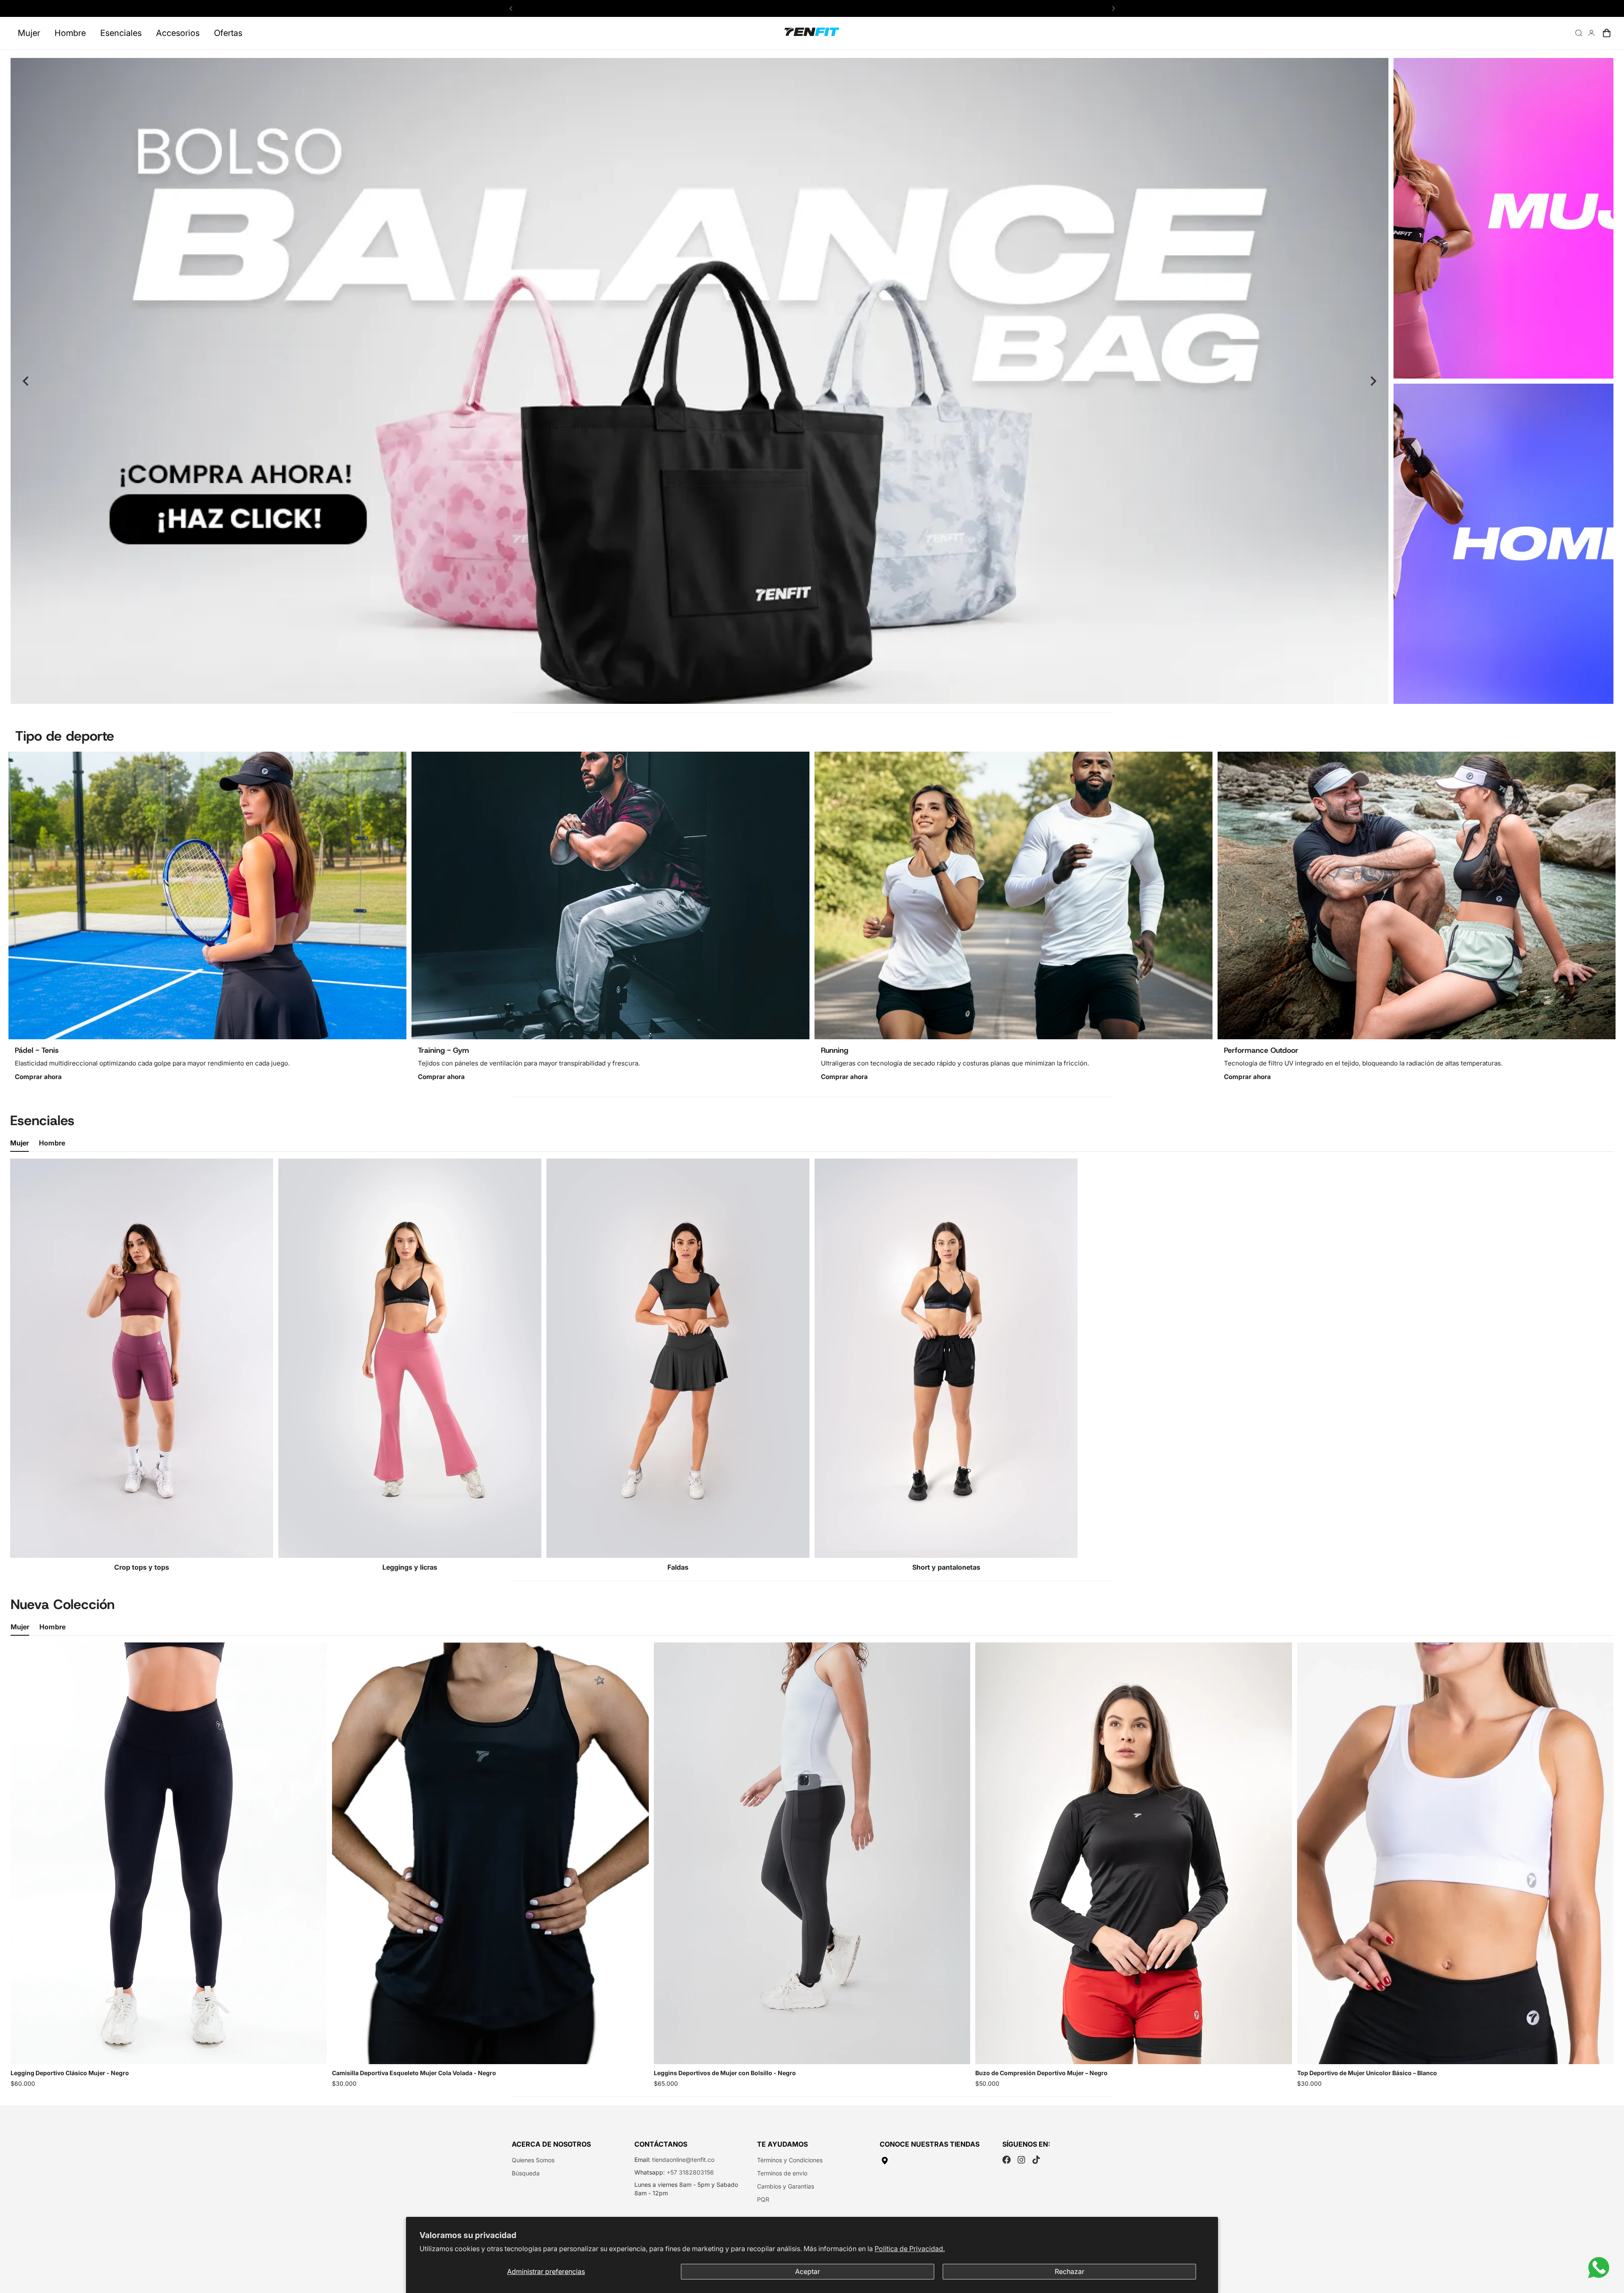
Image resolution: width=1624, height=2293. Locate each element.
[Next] (1113, 8)
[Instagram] (1021, 2160)
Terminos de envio (782, 2173)
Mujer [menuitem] (29, 33)
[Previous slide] (26, 381)
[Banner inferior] (1503, 544)
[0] (1607, 33)
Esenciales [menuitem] (121, 33)
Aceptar (808, 2271)
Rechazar (1070, 2271)
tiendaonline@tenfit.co (683, 2160)
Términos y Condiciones (790, 2160)
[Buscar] (1579, 33)
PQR (763, 2199)
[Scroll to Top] (1608, 2247)
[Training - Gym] (610, 895)
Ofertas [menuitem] (228, 33)
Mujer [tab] (19, 1143)
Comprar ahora (38, 1077)
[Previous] (511, 8)
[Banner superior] (1503, 218)
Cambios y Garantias (786, 2186)
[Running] (1014, 895)
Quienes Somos (533, 2160)
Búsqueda (526, 2173)
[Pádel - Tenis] (207, 895)
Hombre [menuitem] (70, 33)
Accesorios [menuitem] (178, 33)
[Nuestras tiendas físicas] (935, 2161)
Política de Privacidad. (910, 2249)
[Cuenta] (1591, 33)
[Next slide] (1373, 381)
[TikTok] (1036, 2160)
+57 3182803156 (690, 2172)
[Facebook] (1007, 2160)
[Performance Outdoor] (1417, 895)
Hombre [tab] (52, 1143)
